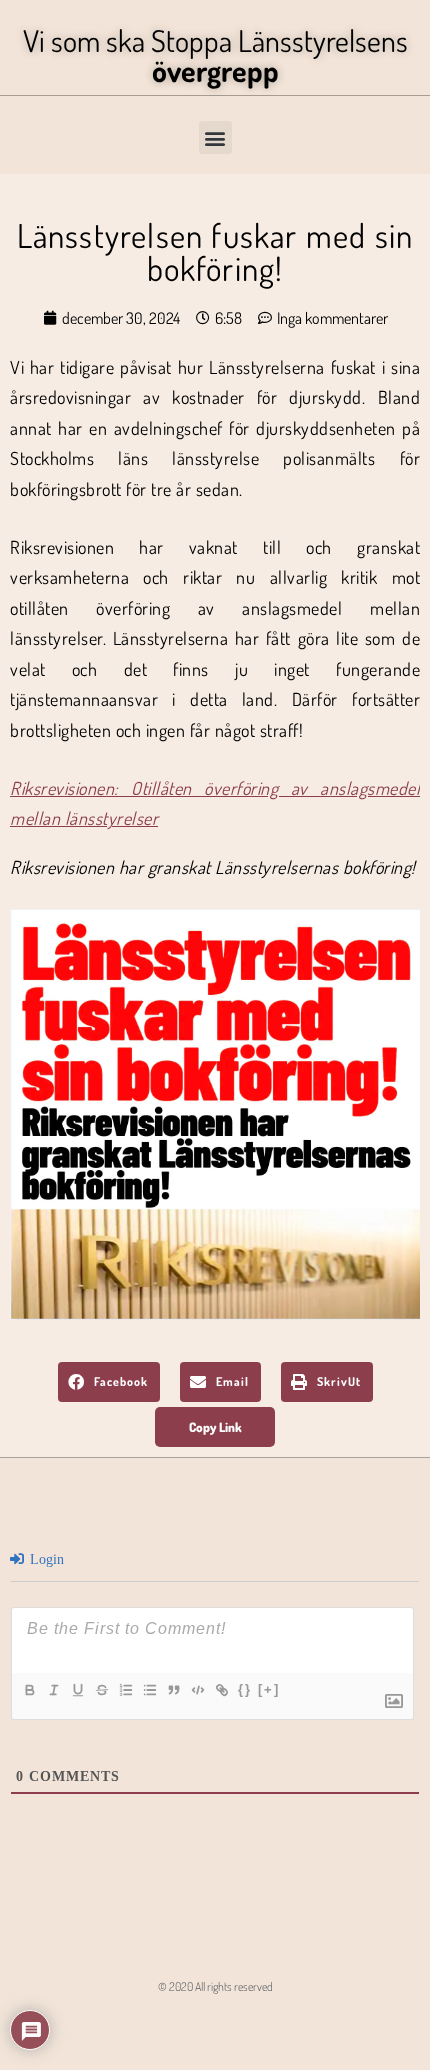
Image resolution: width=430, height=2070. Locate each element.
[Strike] (101, 1690)
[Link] (221, 1690)
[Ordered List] (125, 1690)
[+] (269, 1689)
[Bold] (29, 1690)
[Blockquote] (173, 1690)
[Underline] (77, 1690)
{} (245, 1689)
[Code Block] (197, 1690)
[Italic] (53, 1690)
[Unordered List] (149, 1690)
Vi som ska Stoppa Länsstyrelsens (215, 55)
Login (45, 1559)
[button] (215, 137)
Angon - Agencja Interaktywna (215, 2025)
